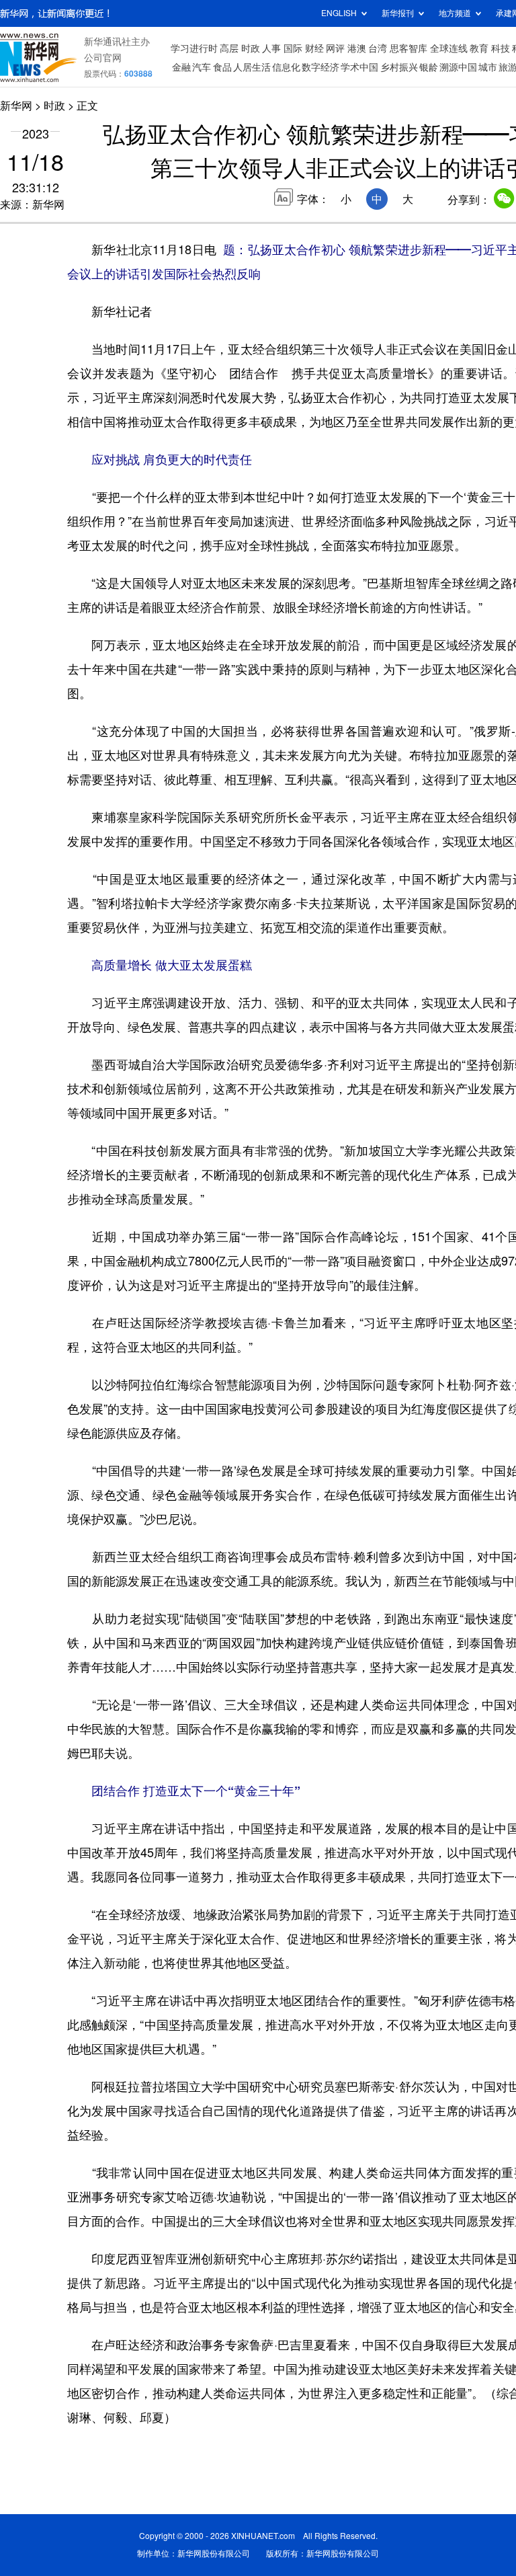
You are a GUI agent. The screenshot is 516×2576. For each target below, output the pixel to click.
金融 (181, 67)
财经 (314, 48)
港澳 (357, 48)
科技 (501, 48)
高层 (229, 48)
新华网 (16, 106)
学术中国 (359, 67)
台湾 (378, 48)
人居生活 (252, 67)
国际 (293, 48)
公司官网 (103, 58)
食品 (222, 67)
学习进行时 (194, 48)
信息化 (286, 67)
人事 (271, 48)
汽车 (202, 67)
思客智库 (408, 48)
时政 (251, 48)
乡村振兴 (399, 67)
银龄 (429, 67)
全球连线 (449, 48)
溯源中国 (458, 67)
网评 (335, 48)
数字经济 (320, 67)
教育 (479, 48)
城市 (488, 67)
